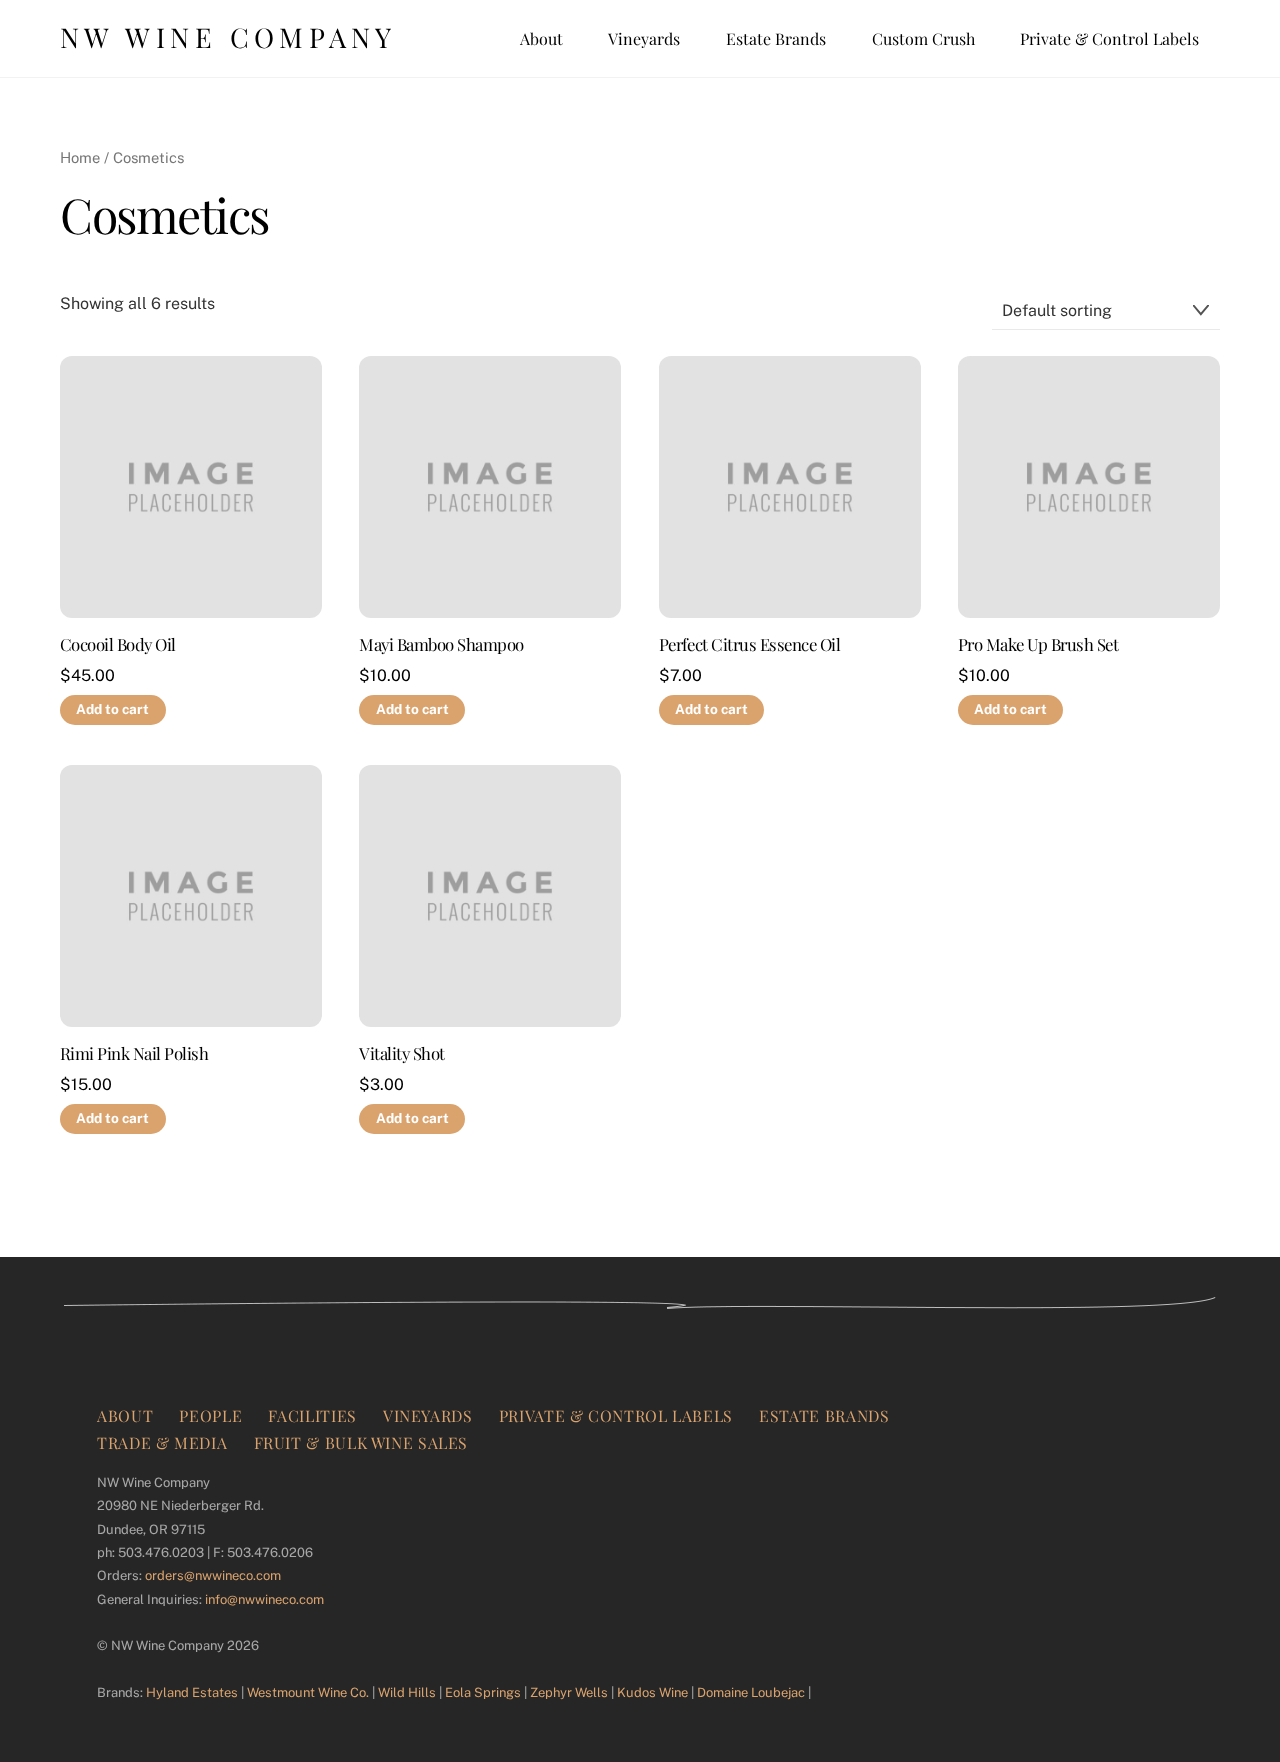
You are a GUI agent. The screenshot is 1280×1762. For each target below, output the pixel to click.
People (210, 1415)
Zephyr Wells (569, 1692)
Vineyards (644, 38)
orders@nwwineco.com (213, 1575)
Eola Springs (483, 1692)
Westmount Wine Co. (308, 1692)
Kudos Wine (652, 1692)
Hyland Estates (192, 1692)
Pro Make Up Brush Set (1038, 644)
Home (80, 157)
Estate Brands (776, 38)
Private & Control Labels (1109, 38)
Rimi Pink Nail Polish (134, 1053)
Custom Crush (923, 38)
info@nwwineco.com (264, 1599)
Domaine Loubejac (751, 1692)
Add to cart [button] (112, 709)
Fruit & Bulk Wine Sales (361, 1442)
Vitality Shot (401, 1053)
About (541, 38)
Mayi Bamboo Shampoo (441, 644)
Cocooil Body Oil (118, 644)
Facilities (312, 1415)
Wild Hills (407, 1692)
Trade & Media (162, 1442)
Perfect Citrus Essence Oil (750, 644)
